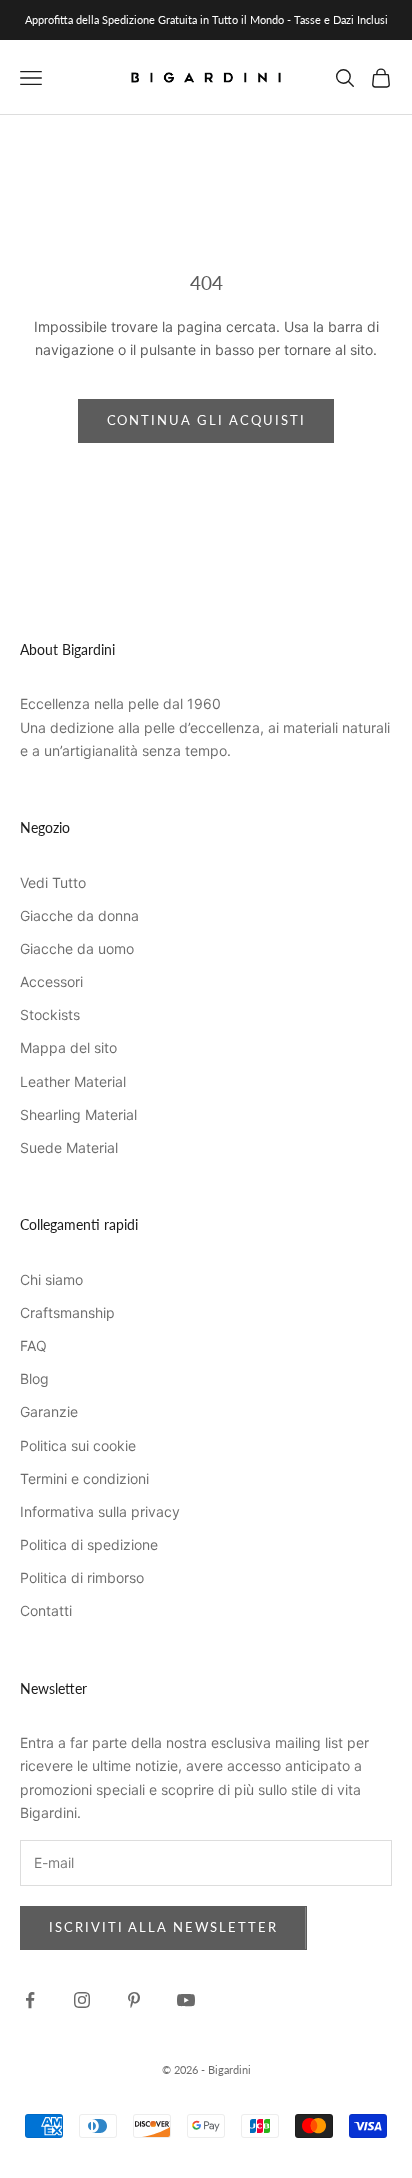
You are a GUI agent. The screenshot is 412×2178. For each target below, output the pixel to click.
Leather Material (73, 1081)
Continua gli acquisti (206, 420)
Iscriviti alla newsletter (163, 1927)
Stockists (50, 1014)
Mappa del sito (68, 1047)
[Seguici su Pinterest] (134, 2000)
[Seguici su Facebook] (30, 2000)
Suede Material (69, 1147)
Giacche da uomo (77, 948)
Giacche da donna (79, 915)
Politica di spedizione (89, 1544)
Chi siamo (51, 1279)
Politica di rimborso (82, 1577)
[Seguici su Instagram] (82, 2000)
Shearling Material (78, 1114)
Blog (34, 1378)
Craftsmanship (67, 1312)
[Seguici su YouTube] (186, 2000)
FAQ (33, 1345)
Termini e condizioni (84, 1478)
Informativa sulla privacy (100, 1511)
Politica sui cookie (78, 1445)
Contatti (46, 1610)
